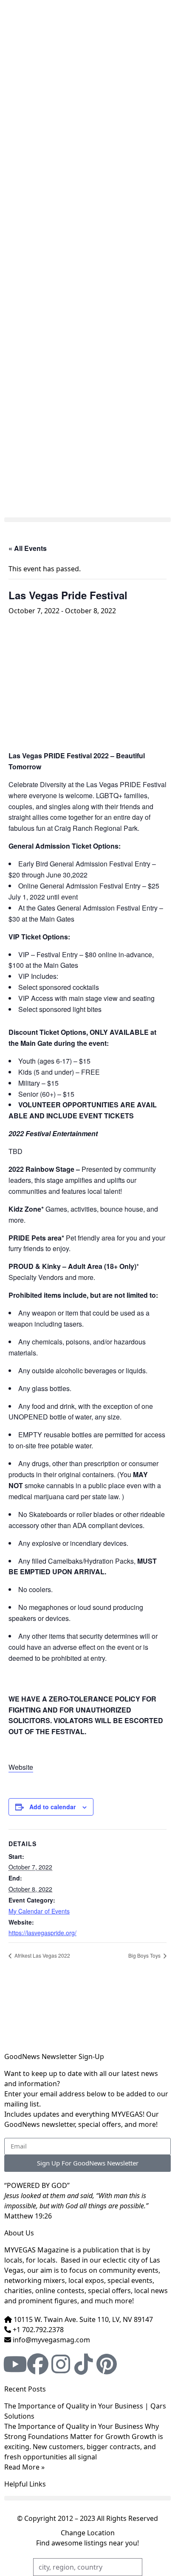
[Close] (172, 3)
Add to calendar (52, 1807)
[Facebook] (38, 2364)
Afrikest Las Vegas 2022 (42, 1955)
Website (21, 1767)
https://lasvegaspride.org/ (42, 1933)
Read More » (24, 2467)
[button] (87, 520)
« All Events (28, 548)
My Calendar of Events (39, 1911)
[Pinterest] (107, 2364)
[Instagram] (61, 2364)
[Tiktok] (84, 2364)
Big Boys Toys (145, 1955)
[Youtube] (15, 2364)
